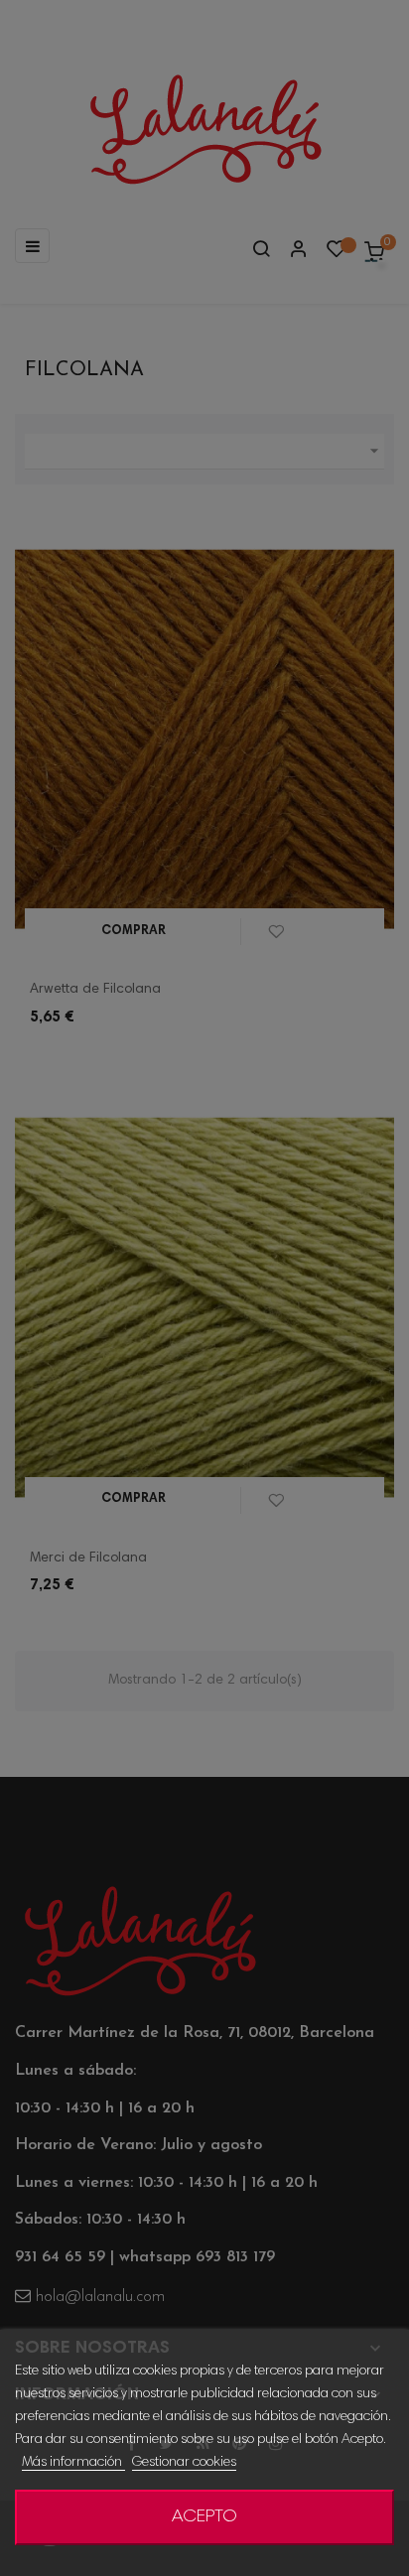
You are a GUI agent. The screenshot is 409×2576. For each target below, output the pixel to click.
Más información (73, 2463)
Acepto (204, 2517)
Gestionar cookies (184, 2463)
